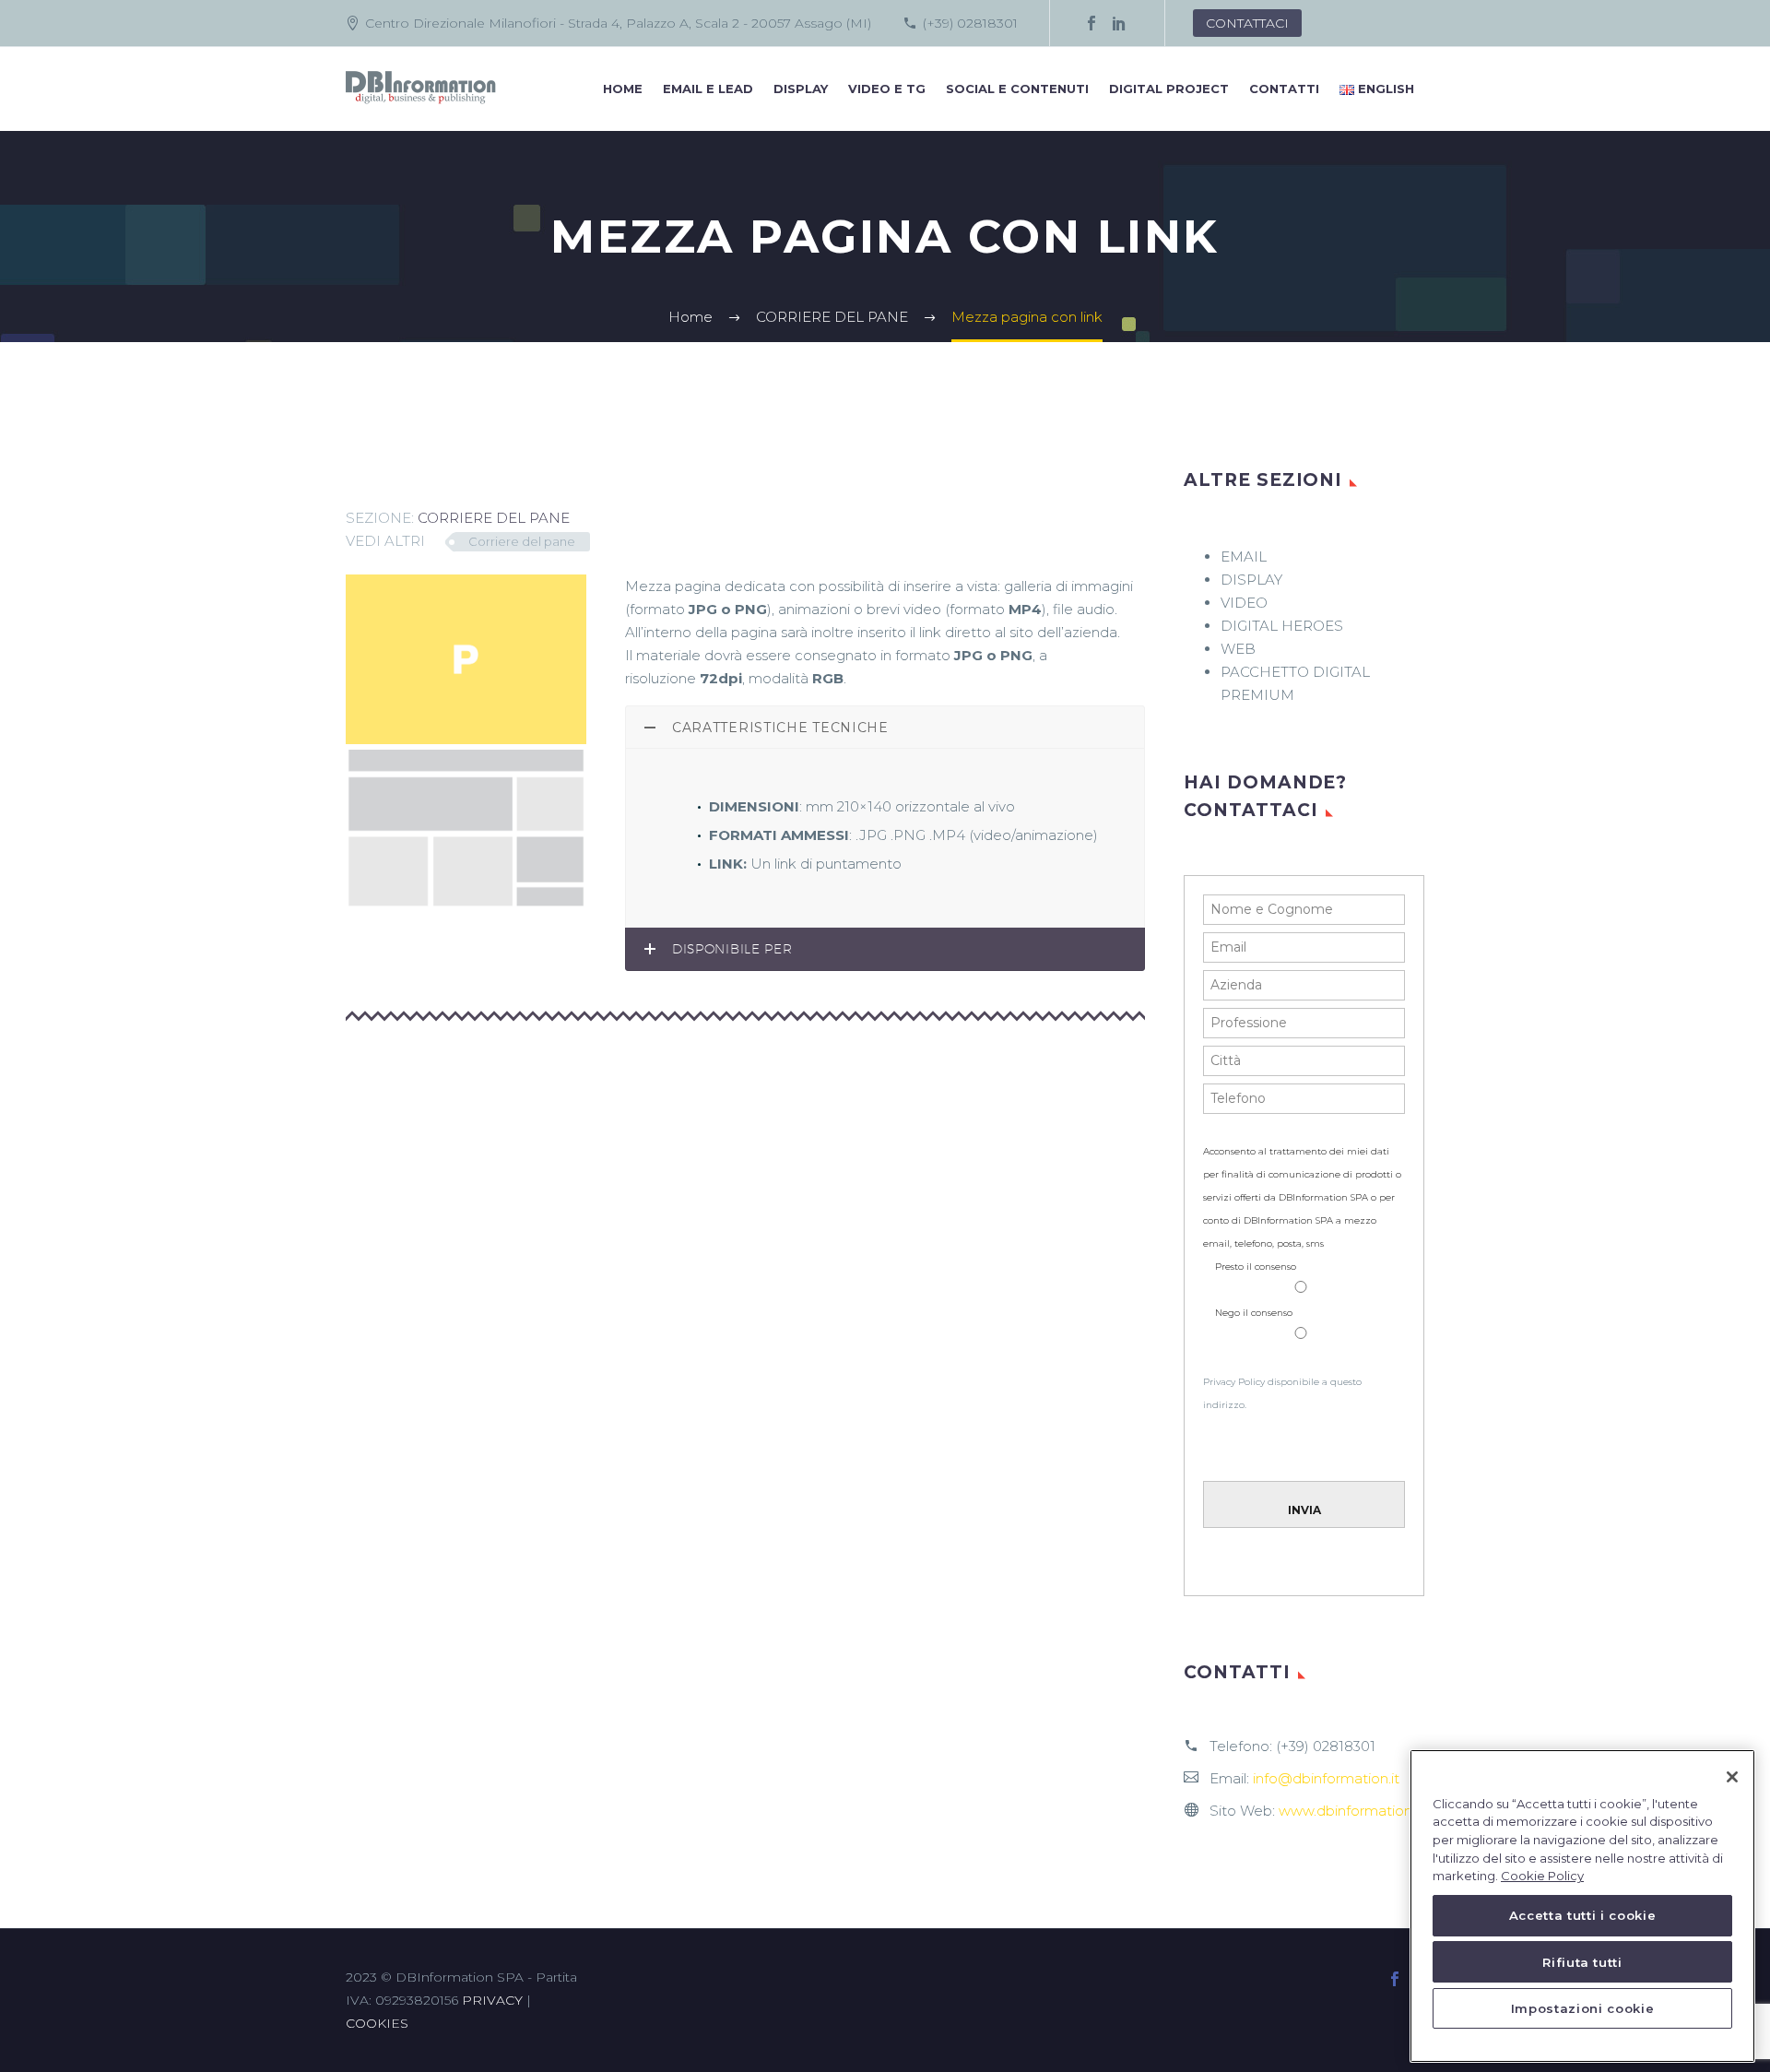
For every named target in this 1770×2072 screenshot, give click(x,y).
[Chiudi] (1732, 1777)
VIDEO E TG (887, 89)
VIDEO (1244, 603)
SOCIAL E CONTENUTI (1017, 89)
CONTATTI (1284, 89)
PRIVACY (492, 2000)
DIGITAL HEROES (1282, 626)
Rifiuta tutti (1582, 1962)
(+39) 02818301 (970, 23)
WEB (1238, 649)
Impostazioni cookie (1582, 2009)
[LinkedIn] (1119, 23)
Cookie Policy (1542, 1877)
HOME (623, 89)
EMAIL (1244, 556)
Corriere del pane (522, 541)
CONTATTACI (1247, 23)
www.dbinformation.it (1351, 1811)
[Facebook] (1091, 23)
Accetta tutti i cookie (1582, 1916)
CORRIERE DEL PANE (494, 518)
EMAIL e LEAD (708, 89)
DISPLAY (801, 89)
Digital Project (1169, 89)
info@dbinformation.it (1326, 1778)
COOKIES (377, 2023)
